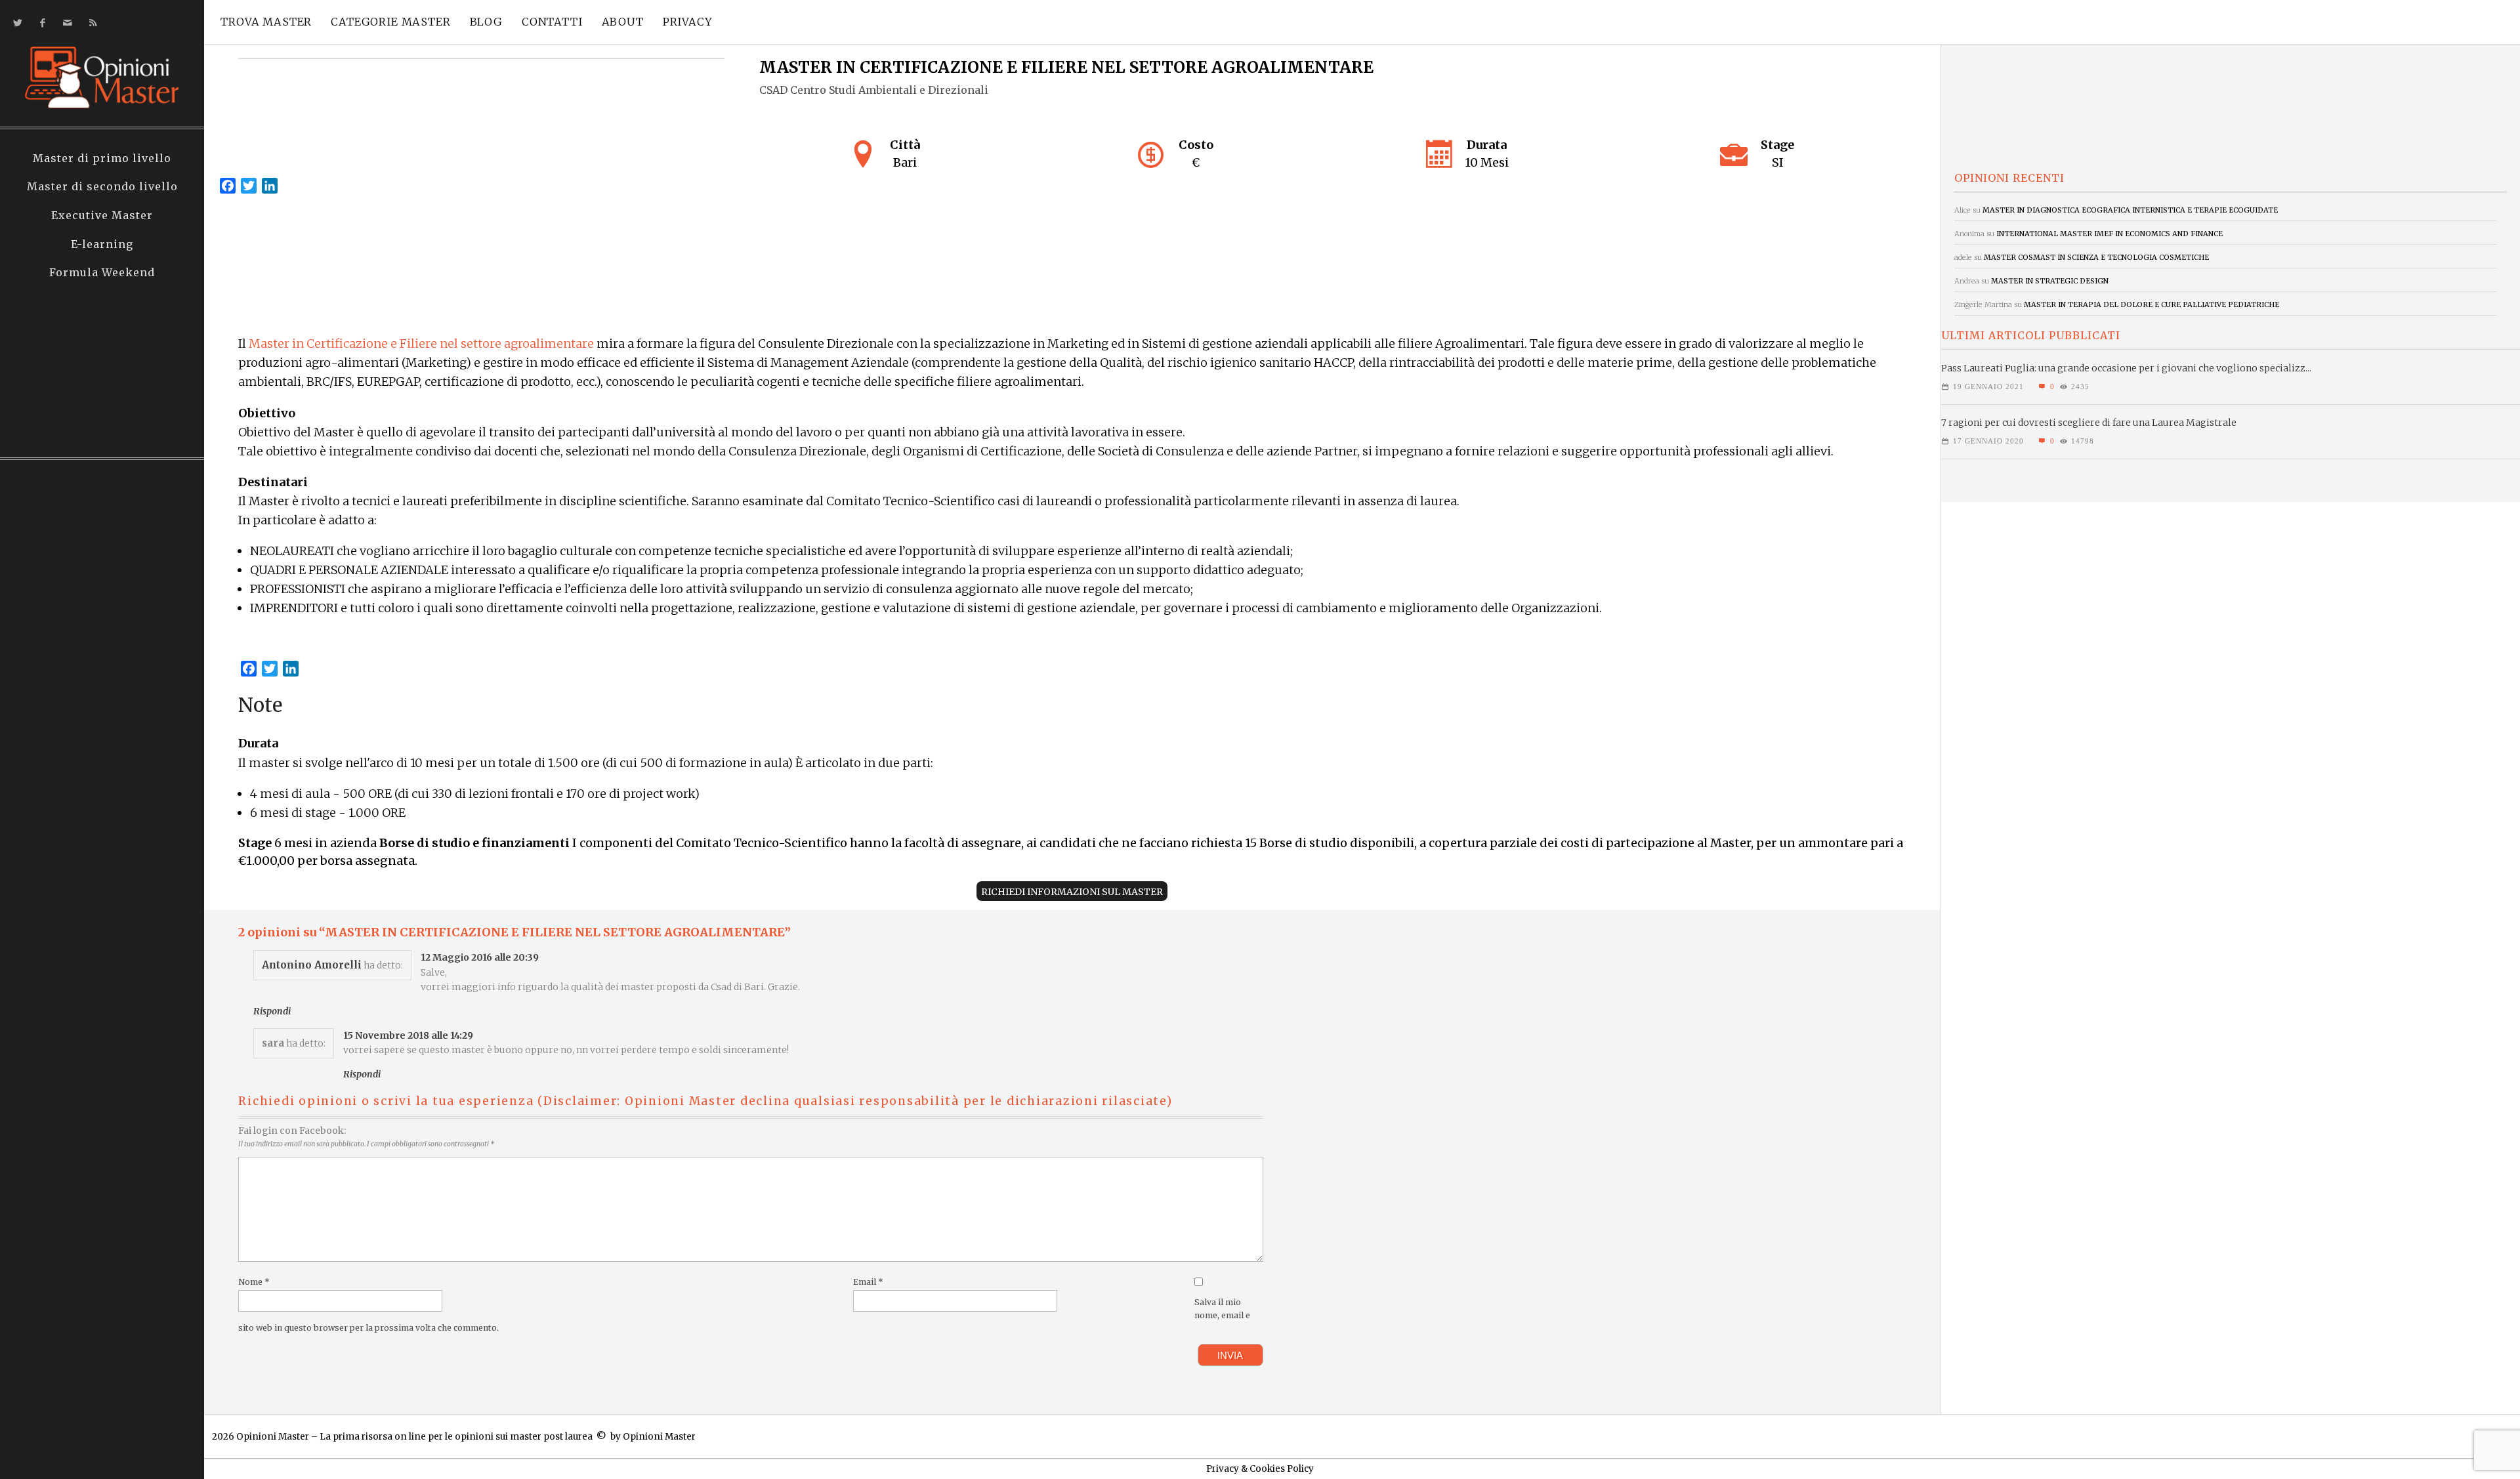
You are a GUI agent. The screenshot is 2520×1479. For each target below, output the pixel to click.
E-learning (102, 244)
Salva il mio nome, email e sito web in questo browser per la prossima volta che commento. (744, 1315)
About (623, 22)
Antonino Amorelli (312, 965)
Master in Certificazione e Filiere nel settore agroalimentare (421, 344)
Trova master (266, 22)
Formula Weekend (102, 272)
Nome (254, 1282)
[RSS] (90, 23)
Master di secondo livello (102, 186)
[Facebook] (40, 23)
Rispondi (272, 1011)
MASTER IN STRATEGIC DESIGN (2050, 281)
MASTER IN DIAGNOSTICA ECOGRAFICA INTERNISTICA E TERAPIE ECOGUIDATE (2130, 210)
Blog (486, 22)
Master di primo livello (102, 158)
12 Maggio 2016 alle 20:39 (480, 957)
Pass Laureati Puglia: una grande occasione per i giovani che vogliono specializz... (2126, 368)
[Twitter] (15, 23)
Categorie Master (390, 22)
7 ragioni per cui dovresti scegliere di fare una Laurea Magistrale (2089, 423)
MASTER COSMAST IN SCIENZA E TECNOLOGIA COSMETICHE (2096, 257)
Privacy (688, 22)
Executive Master (102, 215)
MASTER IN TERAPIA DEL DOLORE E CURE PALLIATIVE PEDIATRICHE (2152, 304)
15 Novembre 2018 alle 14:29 (408, 1035)
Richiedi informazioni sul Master (1072, 892)
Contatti (552, 22)
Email (868, 1282)
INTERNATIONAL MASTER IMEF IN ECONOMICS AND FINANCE (2110, 234)
